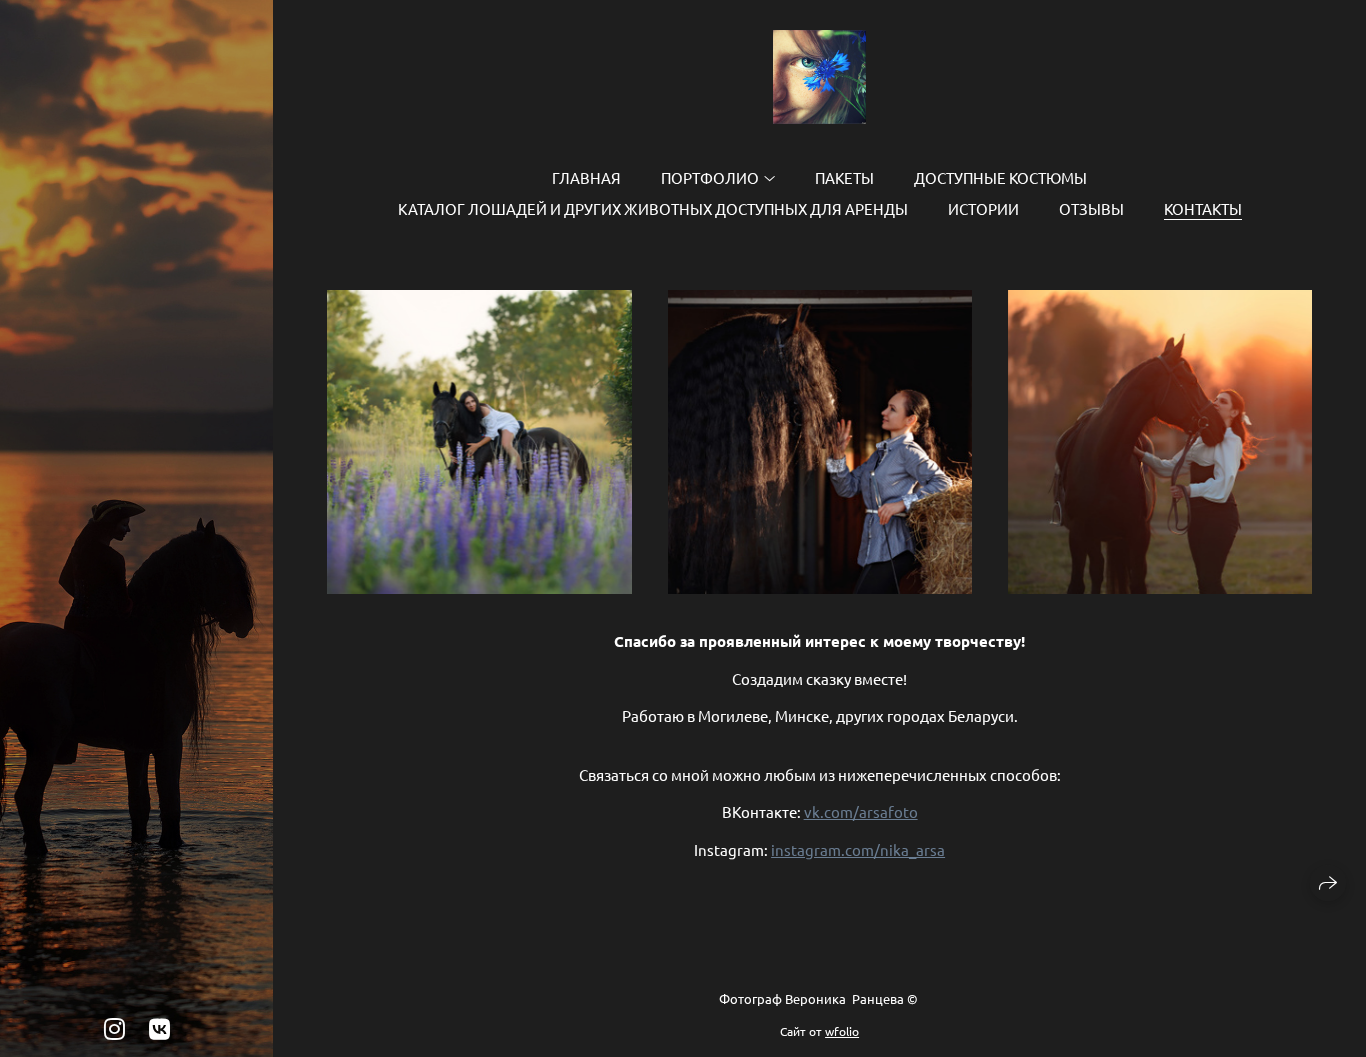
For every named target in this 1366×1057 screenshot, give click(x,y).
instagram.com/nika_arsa (858, 849)
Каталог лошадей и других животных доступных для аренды (653, 208)
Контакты (1203, 208)
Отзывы (1091, 208)
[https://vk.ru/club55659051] (159, 1028)
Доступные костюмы (1000, 177)
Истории (983, 208)
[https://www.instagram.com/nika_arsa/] (114, 1028)
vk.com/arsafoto (861, 811)
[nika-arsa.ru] (819, 77)
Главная (586, 177)
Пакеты (844, 177)
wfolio (842, 1031)
